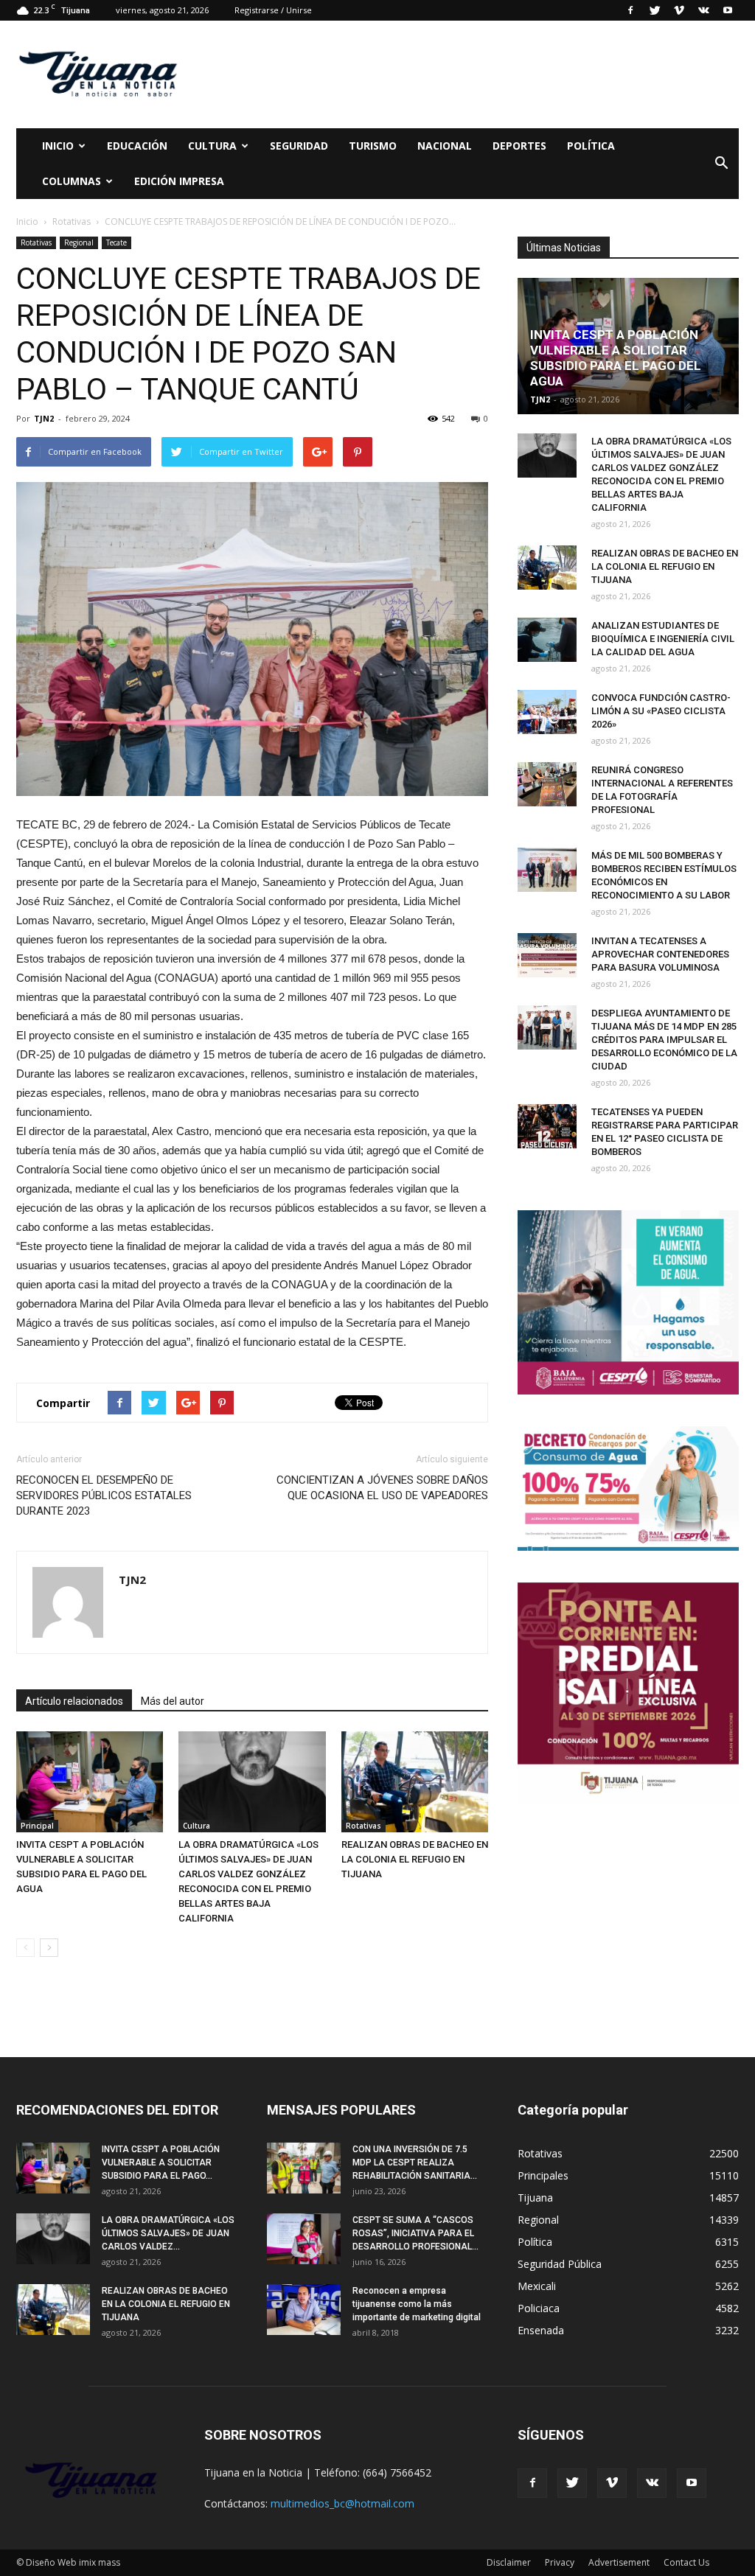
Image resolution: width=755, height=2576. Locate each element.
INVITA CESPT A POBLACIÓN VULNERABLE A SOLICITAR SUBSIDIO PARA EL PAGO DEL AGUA (616, 358)
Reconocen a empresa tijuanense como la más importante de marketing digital (417, 2304)
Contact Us (686, 2562)
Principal (37, 1826)
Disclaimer (509, 2562)
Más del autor (173, 1701)
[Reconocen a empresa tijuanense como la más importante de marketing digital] (304, 2310)
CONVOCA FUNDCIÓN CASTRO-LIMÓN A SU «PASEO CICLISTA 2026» (661, 711)
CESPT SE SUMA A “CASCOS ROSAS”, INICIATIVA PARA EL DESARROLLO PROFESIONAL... (415, 2233)
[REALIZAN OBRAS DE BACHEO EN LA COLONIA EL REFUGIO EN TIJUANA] (415, 1782)
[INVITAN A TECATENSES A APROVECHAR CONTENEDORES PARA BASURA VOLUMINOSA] (547, 955)
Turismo (373, 146)
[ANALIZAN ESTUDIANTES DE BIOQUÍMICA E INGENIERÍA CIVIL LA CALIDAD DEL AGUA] (547, 640)
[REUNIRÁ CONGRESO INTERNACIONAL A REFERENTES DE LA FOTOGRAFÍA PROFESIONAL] (547, 784)
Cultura (196, 1826)
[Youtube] (728, 10)
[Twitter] (655, 10)
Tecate (116, 242)
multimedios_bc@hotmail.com (342, 2503)
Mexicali (537, 2286)
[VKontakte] (703, 10)
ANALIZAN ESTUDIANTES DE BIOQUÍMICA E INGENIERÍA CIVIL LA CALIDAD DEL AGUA (663, 639)
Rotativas (36, 242)
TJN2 (44, 418)
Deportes (519, 146)
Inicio (58, 146)
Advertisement (619, 2562)
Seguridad (299, 146)
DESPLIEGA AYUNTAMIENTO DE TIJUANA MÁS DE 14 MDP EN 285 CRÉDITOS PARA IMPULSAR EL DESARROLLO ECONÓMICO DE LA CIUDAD (664, 1040)
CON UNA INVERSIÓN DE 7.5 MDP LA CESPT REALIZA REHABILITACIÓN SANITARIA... (415, 2163)
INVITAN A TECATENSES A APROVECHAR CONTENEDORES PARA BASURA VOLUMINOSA (660, 954)
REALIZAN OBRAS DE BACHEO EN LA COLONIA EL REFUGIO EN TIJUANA (415, 1859)
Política (591, 146)
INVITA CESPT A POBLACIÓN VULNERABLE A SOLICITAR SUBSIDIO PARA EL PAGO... (161, 2163)
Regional (79, 242)
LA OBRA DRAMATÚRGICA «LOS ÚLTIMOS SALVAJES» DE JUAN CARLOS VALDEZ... (168, 2233)
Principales (543, 2175)
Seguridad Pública (560, 2264)
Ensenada (541, 2330)
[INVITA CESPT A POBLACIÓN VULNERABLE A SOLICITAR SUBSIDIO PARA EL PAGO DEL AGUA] (90, 1782)
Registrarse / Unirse (273, 10)
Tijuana (535, 2198)
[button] (721, 164)
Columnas (72, 181)
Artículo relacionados (74, 1701)
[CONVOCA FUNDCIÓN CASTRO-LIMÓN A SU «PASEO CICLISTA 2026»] (547, 712)
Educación (137, 146)
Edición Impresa (179, 181)
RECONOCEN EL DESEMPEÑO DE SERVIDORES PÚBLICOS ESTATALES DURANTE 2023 (104, 1495)
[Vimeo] (679, 10)
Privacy (560, 2562)
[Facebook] (630, 10)
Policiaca (539, 2308)
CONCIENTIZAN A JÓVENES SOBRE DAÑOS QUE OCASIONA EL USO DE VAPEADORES (382, 1488)
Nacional (445, 146)
